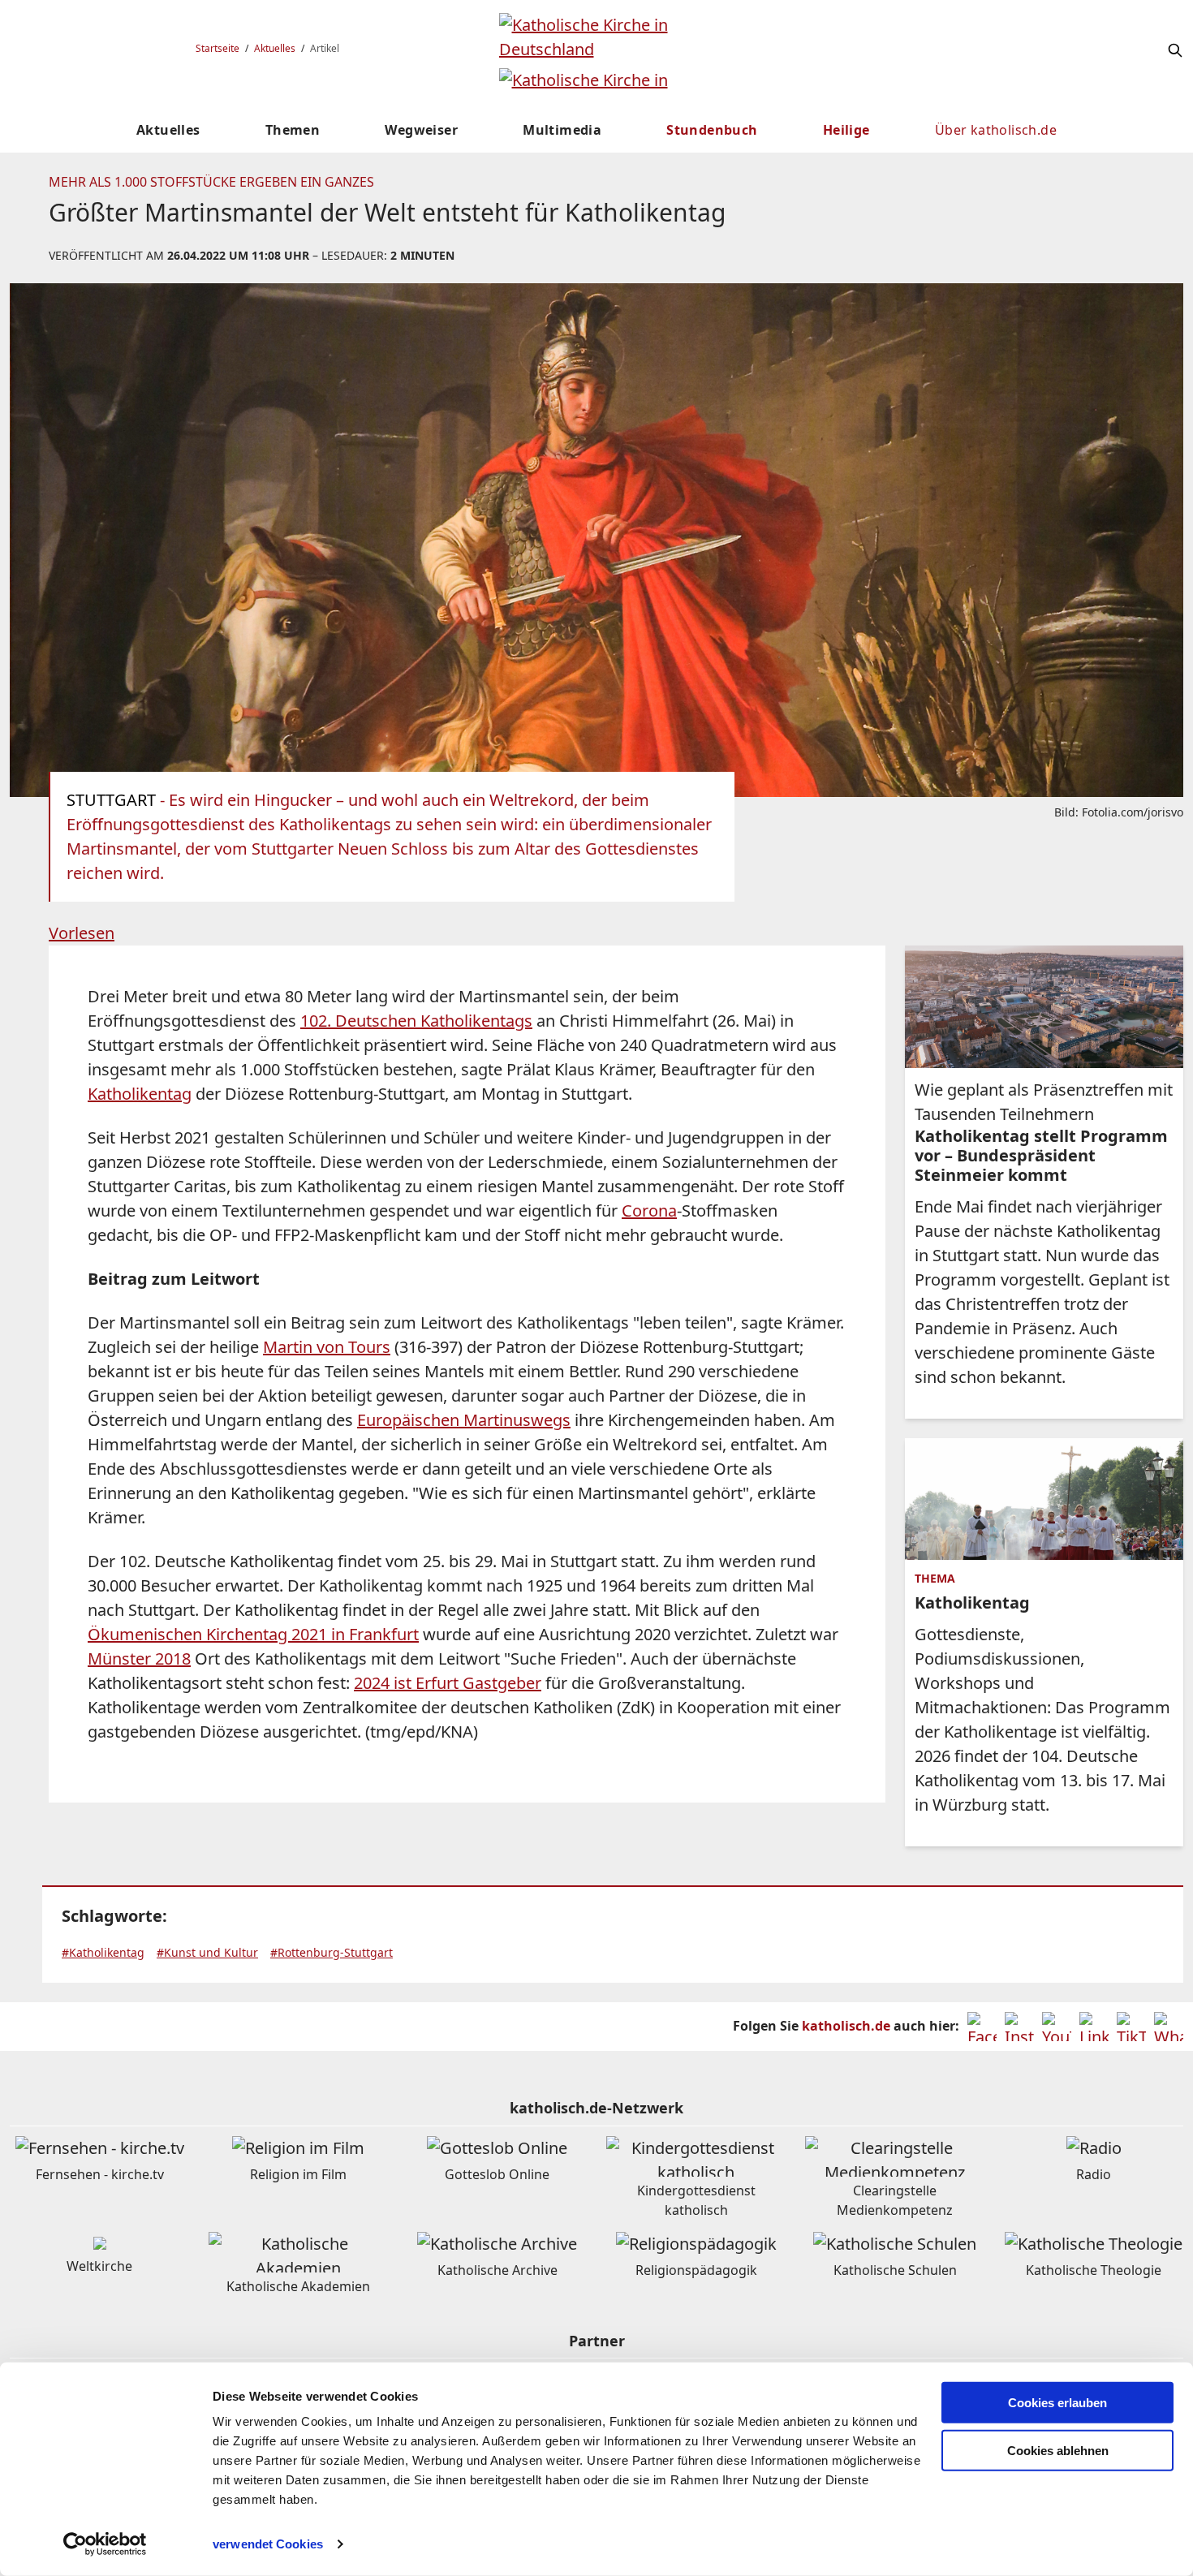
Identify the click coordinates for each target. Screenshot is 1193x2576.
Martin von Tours (327, 1347)
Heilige (846, 130)
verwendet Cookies (268, 2544)
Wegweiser (421, 130)
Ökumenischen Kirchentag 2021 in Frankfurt (253, 1634)
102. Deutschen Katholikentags (416, 1021)
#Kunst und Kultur (207, 1952)
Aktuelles (275, 48)
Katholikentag (140, 1094)
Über (996, 130)
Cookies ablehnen (1058, 2451)
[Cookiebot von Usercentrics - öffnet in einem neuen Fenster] (105, 2544)
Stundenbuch (712, 130)
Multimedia (562, 130)
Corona (649, 1210)
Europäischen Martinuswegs (464, 1420)
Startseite (217, 48)
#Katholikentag (103, 1952)
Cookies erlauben (1057, 2403)
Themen (293, 130)
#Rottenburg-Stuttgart (332, 1952)
